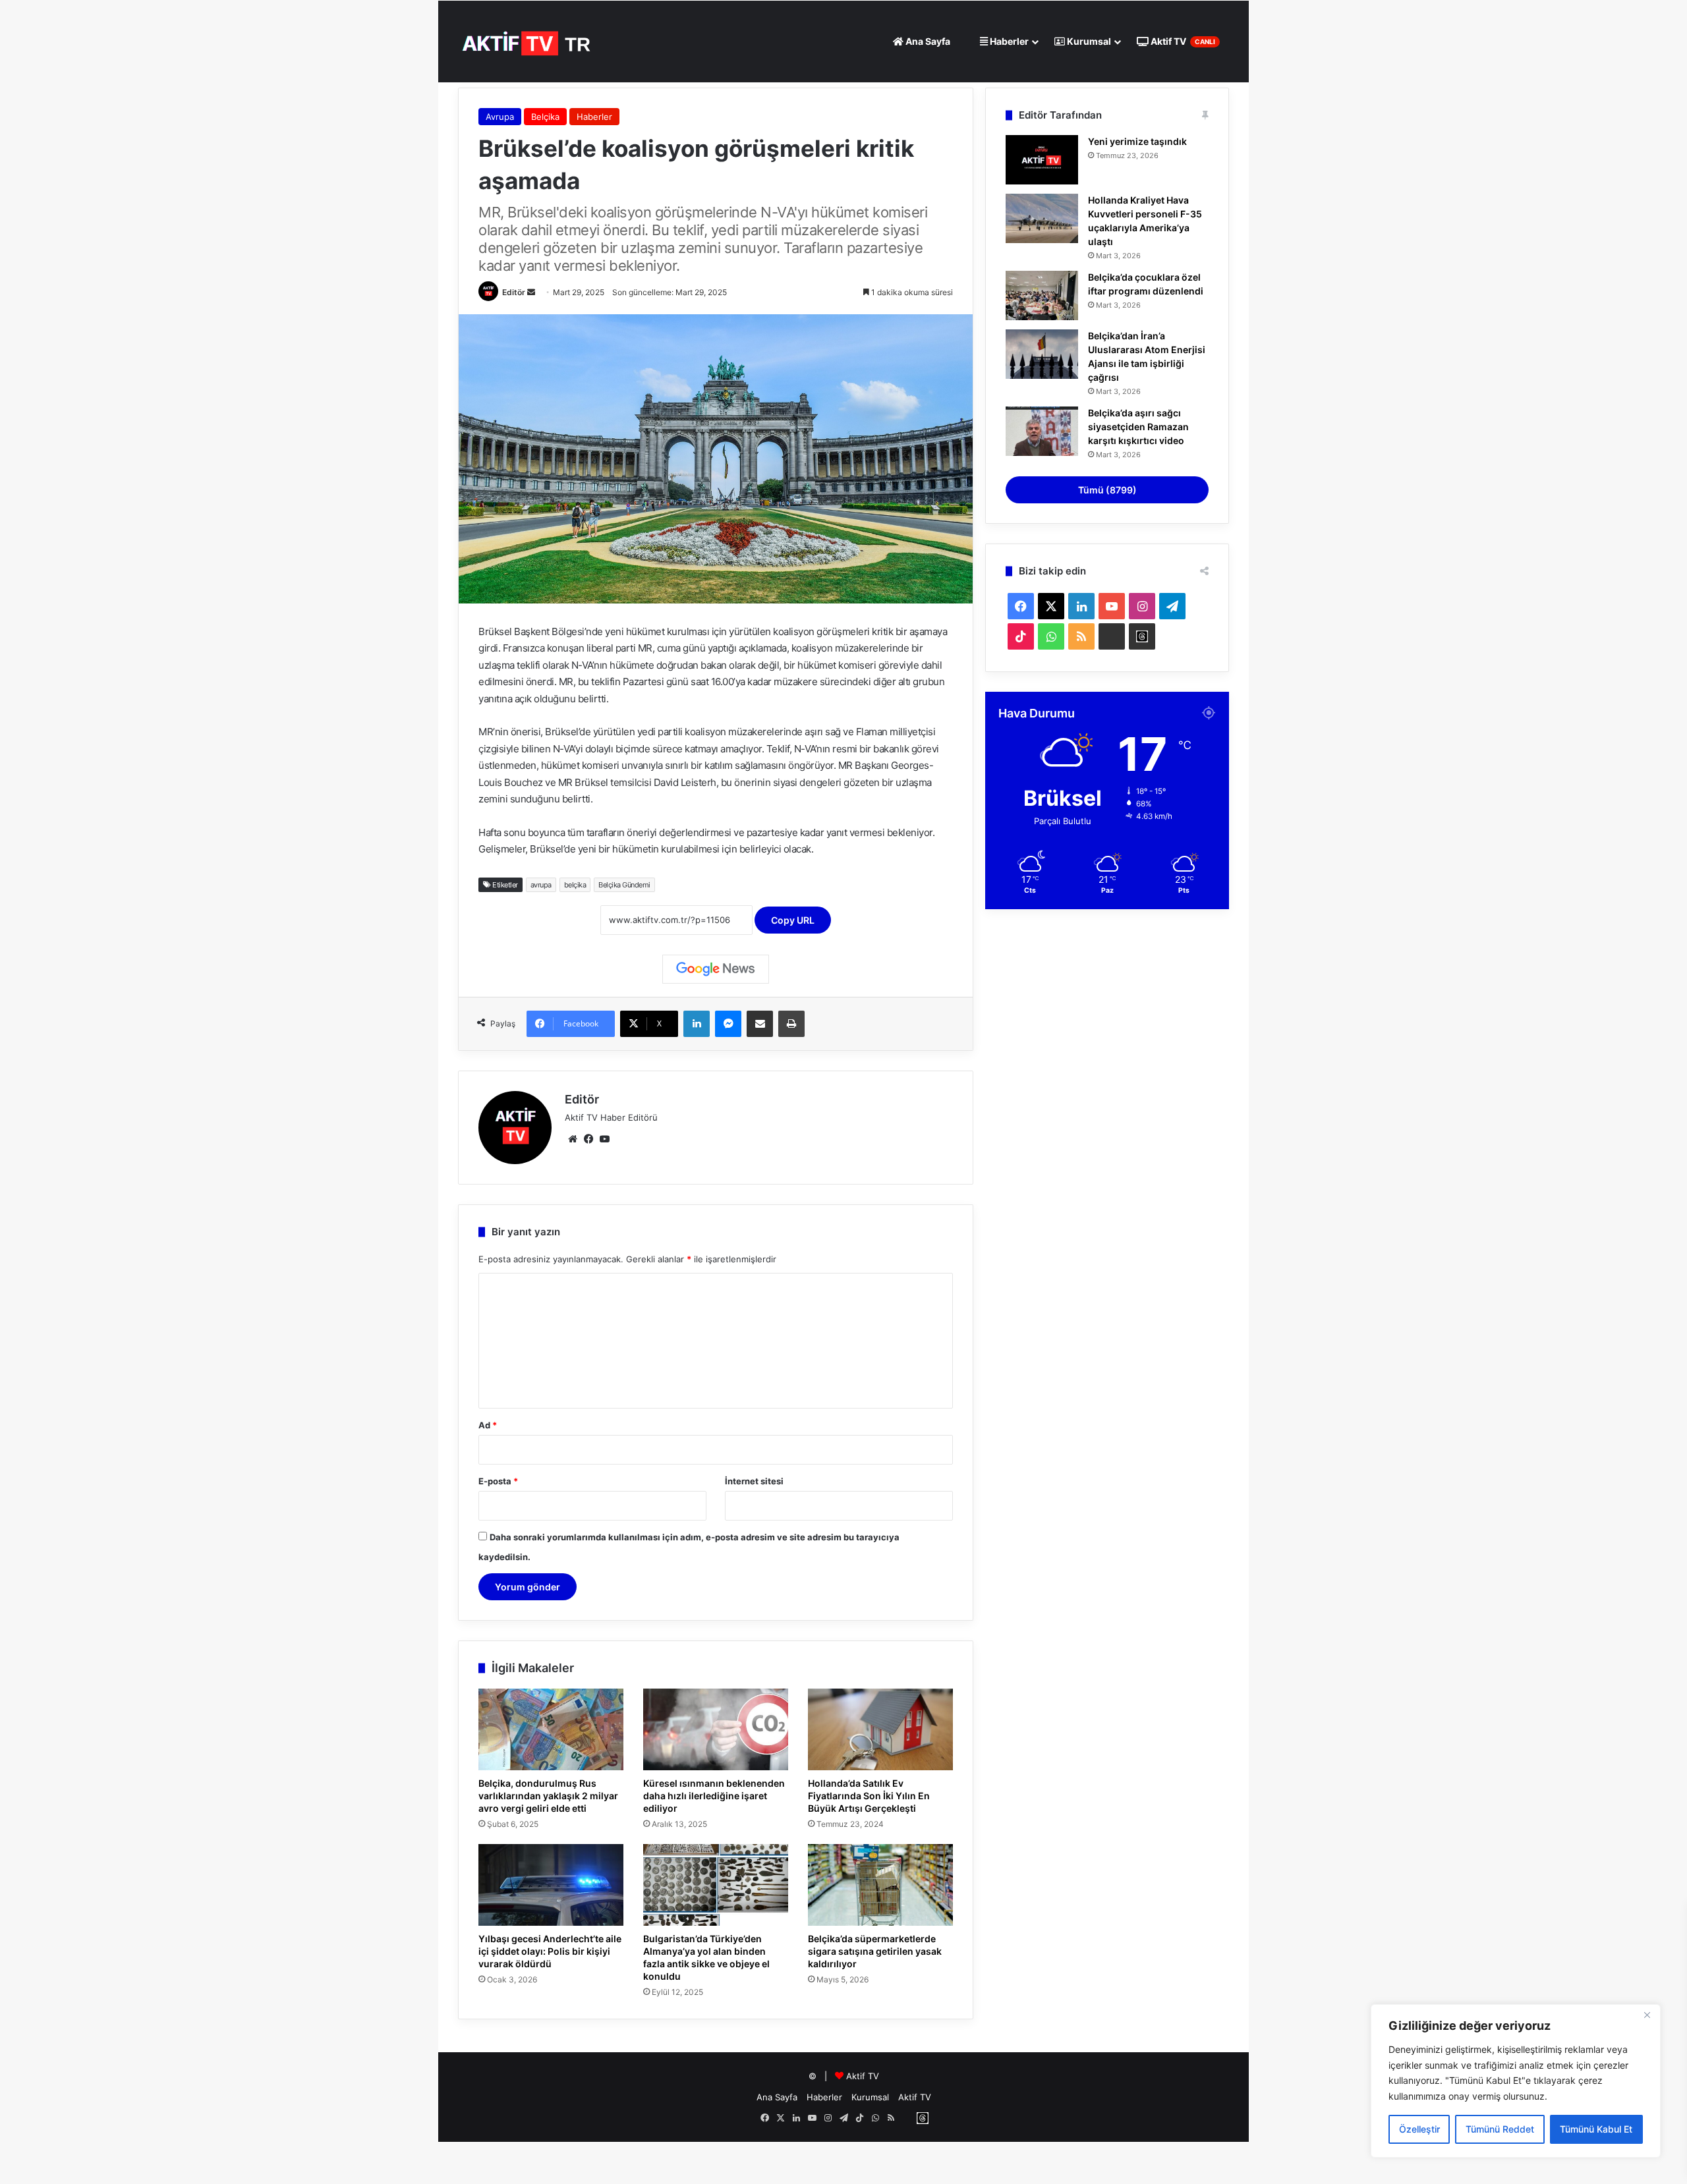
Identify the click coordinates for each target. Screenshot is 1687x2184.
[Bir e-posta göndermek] (531, 292)
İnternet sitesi (754, 1481)
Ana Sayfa (927, 41)
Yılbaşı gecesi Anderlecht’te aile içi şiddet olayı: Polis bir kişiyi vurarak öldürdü (550, 1951)
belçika (575, 885)
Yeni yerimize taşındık (1137, 141)
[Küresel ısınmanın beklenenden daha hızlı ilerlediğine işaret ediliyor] (716, 1729)
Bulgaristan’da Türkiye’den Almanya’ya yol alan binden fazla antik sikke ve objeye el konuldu (706, 1957)
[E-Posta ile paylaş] (760, 1024)
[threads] (1142, 636)
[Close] (1647, 2015)
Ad (488, 1425)
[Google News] (716, 969)
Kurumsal (1088, 41)
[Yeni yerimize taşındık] (1042, 160)
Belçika (545, 117)
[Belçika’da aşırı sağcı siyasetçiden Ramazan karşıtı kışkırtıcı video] (1042, 431)
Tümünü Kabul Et (1596, 2129)
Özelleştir (1419, 2129)
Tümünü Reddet (1500, 2129)
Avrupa (500, 117)
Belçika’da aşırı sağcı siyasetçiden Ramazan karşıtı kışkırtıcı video (1138, 427)
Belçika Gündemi (624, 885)
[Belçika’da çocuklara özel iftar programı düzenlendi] (1042, 295)
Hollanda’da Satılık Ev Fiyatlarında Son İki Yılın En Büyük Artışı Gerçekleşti (869, 1796)
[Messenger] (728, 1024)
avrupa (541, 885)
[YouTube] (604, 1139)
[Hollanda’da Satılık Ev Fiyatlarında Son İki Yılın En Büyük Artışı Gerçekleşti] (880, 1729)
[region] (1516, 2081)
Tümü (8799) (1107, 490)
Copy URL (793, 920)
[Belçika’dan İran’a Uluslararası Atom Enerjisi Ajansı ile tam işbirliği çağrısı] (1042, 354)
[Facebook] (588, 1139)
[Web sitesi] (573, 1139)
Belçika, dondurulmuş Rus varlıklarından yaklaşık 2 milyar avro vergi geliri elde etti (548, 1796)
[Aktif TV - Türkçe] (528, 41)
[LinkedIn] (697, 1024)
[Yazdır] (791, 1024)
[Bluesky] (1112, 636)
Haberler (1008, 41)
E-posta (498, 1481)
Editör (514, 292)
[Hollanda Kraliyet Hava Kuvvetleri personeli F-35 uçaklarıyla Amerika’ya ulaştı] (1042, 218)
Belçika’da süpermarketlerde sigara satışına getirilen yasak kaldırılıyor (875, 1951)
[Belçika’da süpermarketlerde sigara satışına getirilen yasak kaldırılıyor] (880, 1885)
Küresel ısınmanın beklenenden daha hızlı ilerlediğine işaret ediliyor (714, 1796)
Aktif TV (1182, 41)
